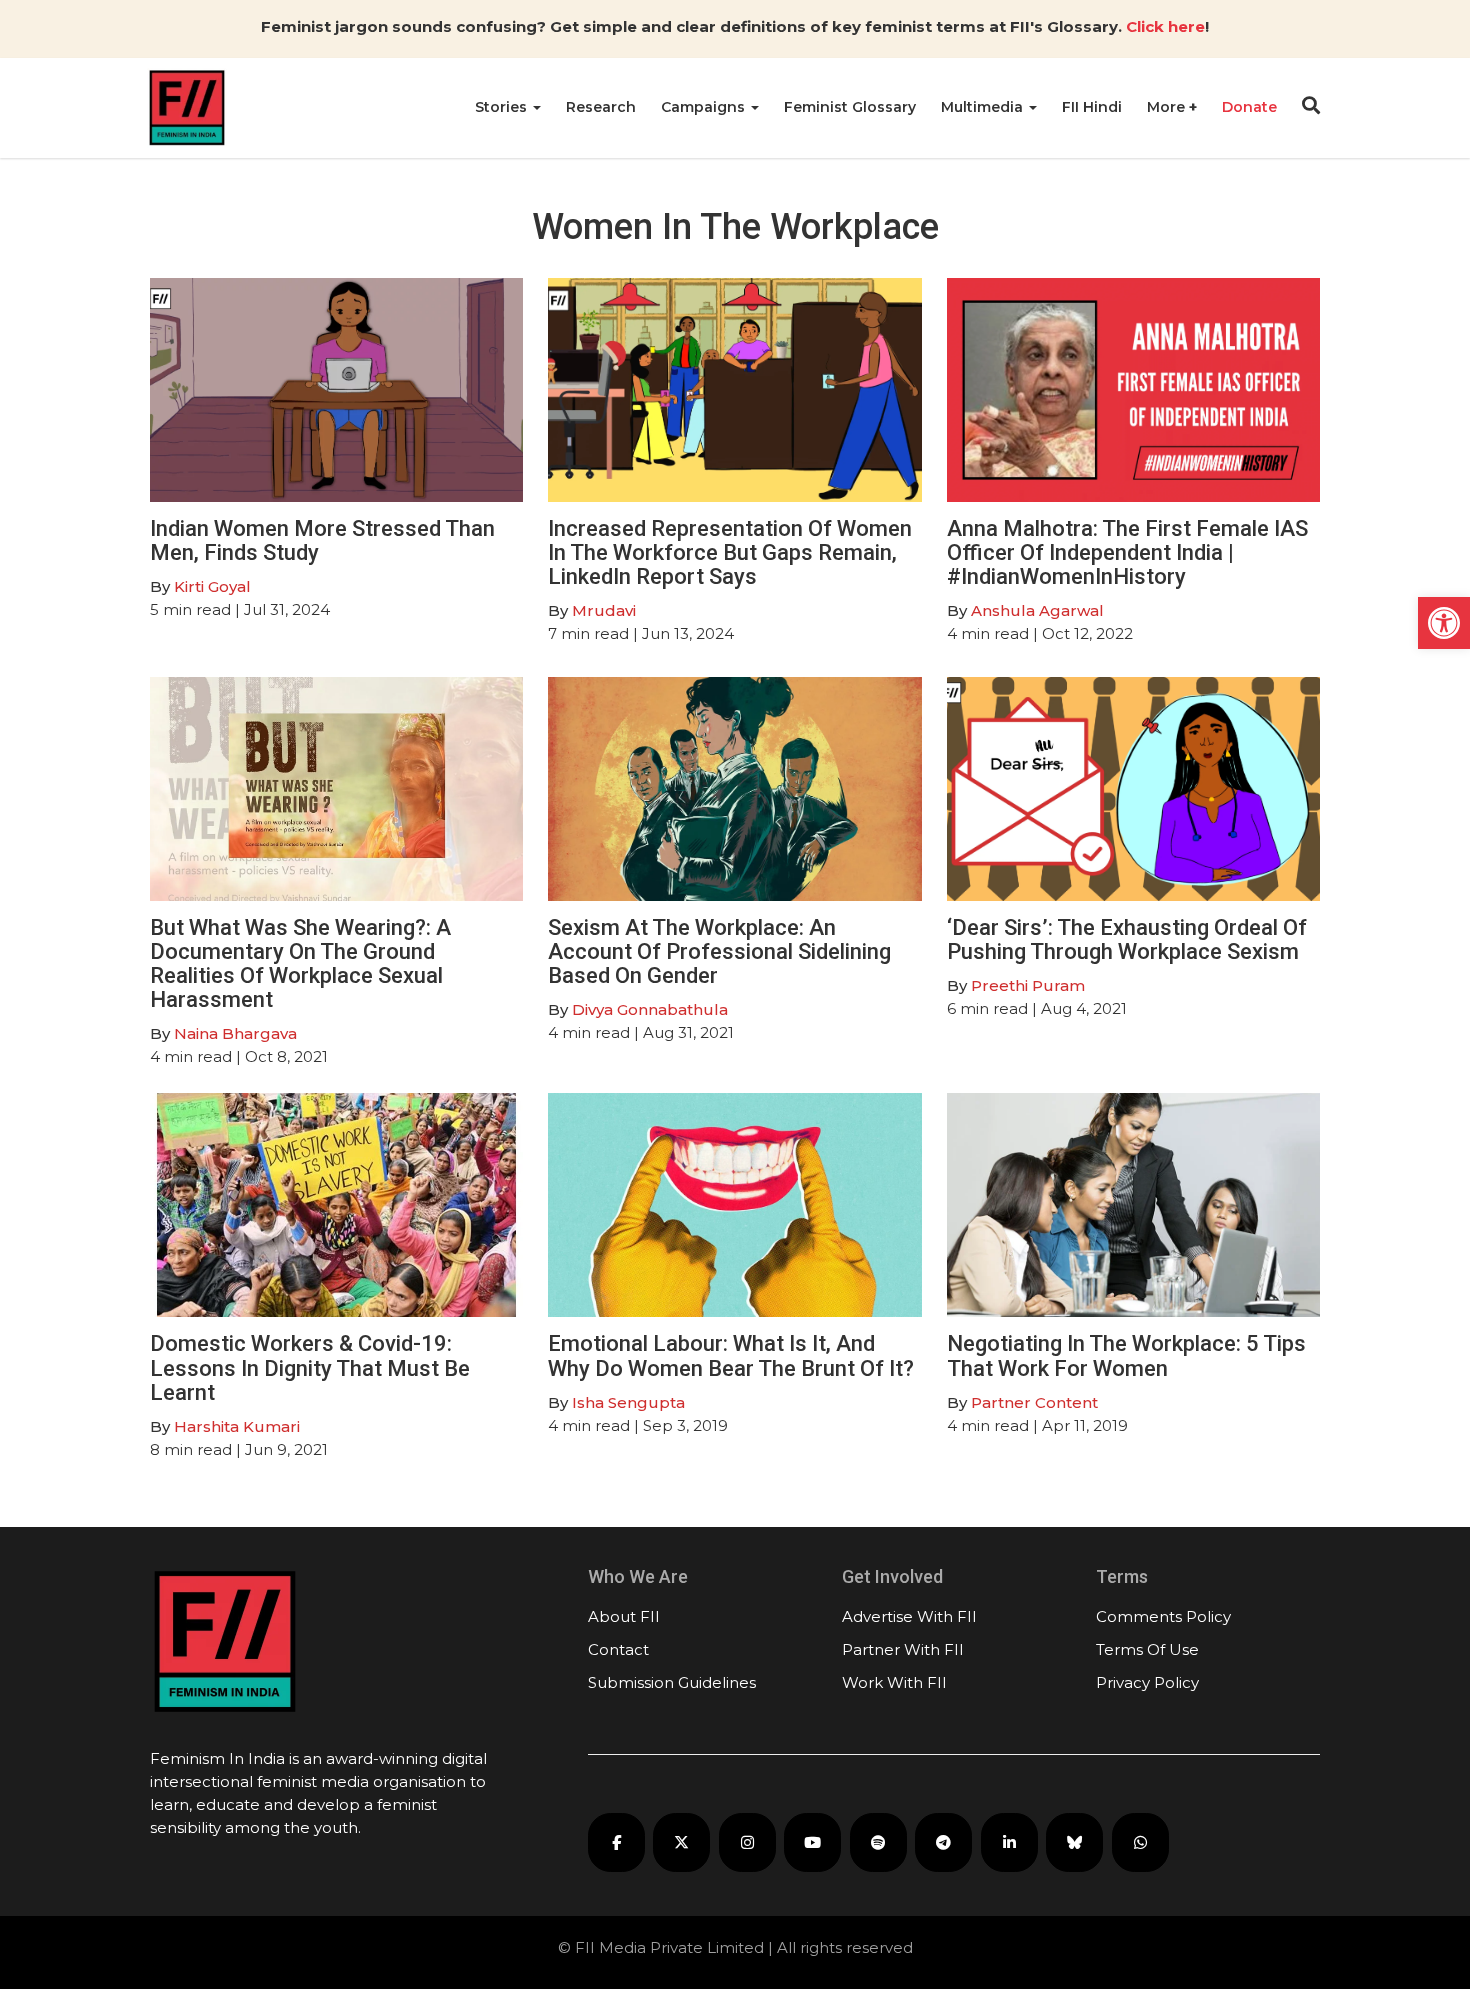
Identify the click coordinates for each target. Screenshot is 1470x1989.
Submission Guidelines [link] (672, 1682)
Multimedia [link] (984, 107)
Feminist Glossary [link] (850, 107)
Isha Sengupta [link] (628, 1402)
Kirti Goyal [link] (212, 586)
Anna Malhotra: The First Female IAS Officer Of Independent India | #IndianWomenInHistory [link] (1127, 552)
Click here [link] (1165, 26)
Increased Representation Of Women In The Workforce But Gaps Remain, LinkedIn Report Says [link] (730, 552)
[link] (1444, 623)
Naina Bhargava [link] (235, 1033)
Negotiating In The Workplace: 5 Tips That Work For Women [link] (1126, 1355)
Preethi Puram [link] (1028, 985)
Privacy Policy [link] (1147, 1682)
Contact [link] (618, 1649)
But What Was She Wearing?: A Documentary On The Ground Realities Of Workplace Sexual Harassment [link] (300, 964)
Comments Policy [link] (1163, 1616)
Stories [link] (503, 107)
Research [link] (601, 107)
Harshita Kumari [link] (237, 1426)
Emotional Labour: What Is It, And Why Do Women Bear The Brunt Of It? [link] (731, 1355)
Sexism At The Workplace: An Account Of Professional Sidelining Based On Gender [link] (719, 951)
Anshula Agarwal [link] (1037, 610)
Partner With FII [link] (903, 1649)
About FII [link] (624, 1616)
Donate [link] (1249, 107)
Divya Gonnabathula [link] (650, 1009)
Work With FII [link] (894, 1682)
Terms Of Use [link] (1147, 1649)
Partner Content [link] (1034, 1402)
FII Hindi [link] (1092, 107)
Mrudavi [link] (604, 610)
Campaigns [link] (705, 107)
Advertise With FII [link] (909, 1616)
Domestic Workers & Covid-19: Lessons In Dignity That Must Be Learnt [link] (310, 1367)
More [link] (1168, 107)
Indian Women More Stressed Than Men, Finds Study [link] (322, 540)
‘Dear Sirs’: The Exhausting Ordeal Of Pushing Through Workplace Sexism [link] (1127, 939)
